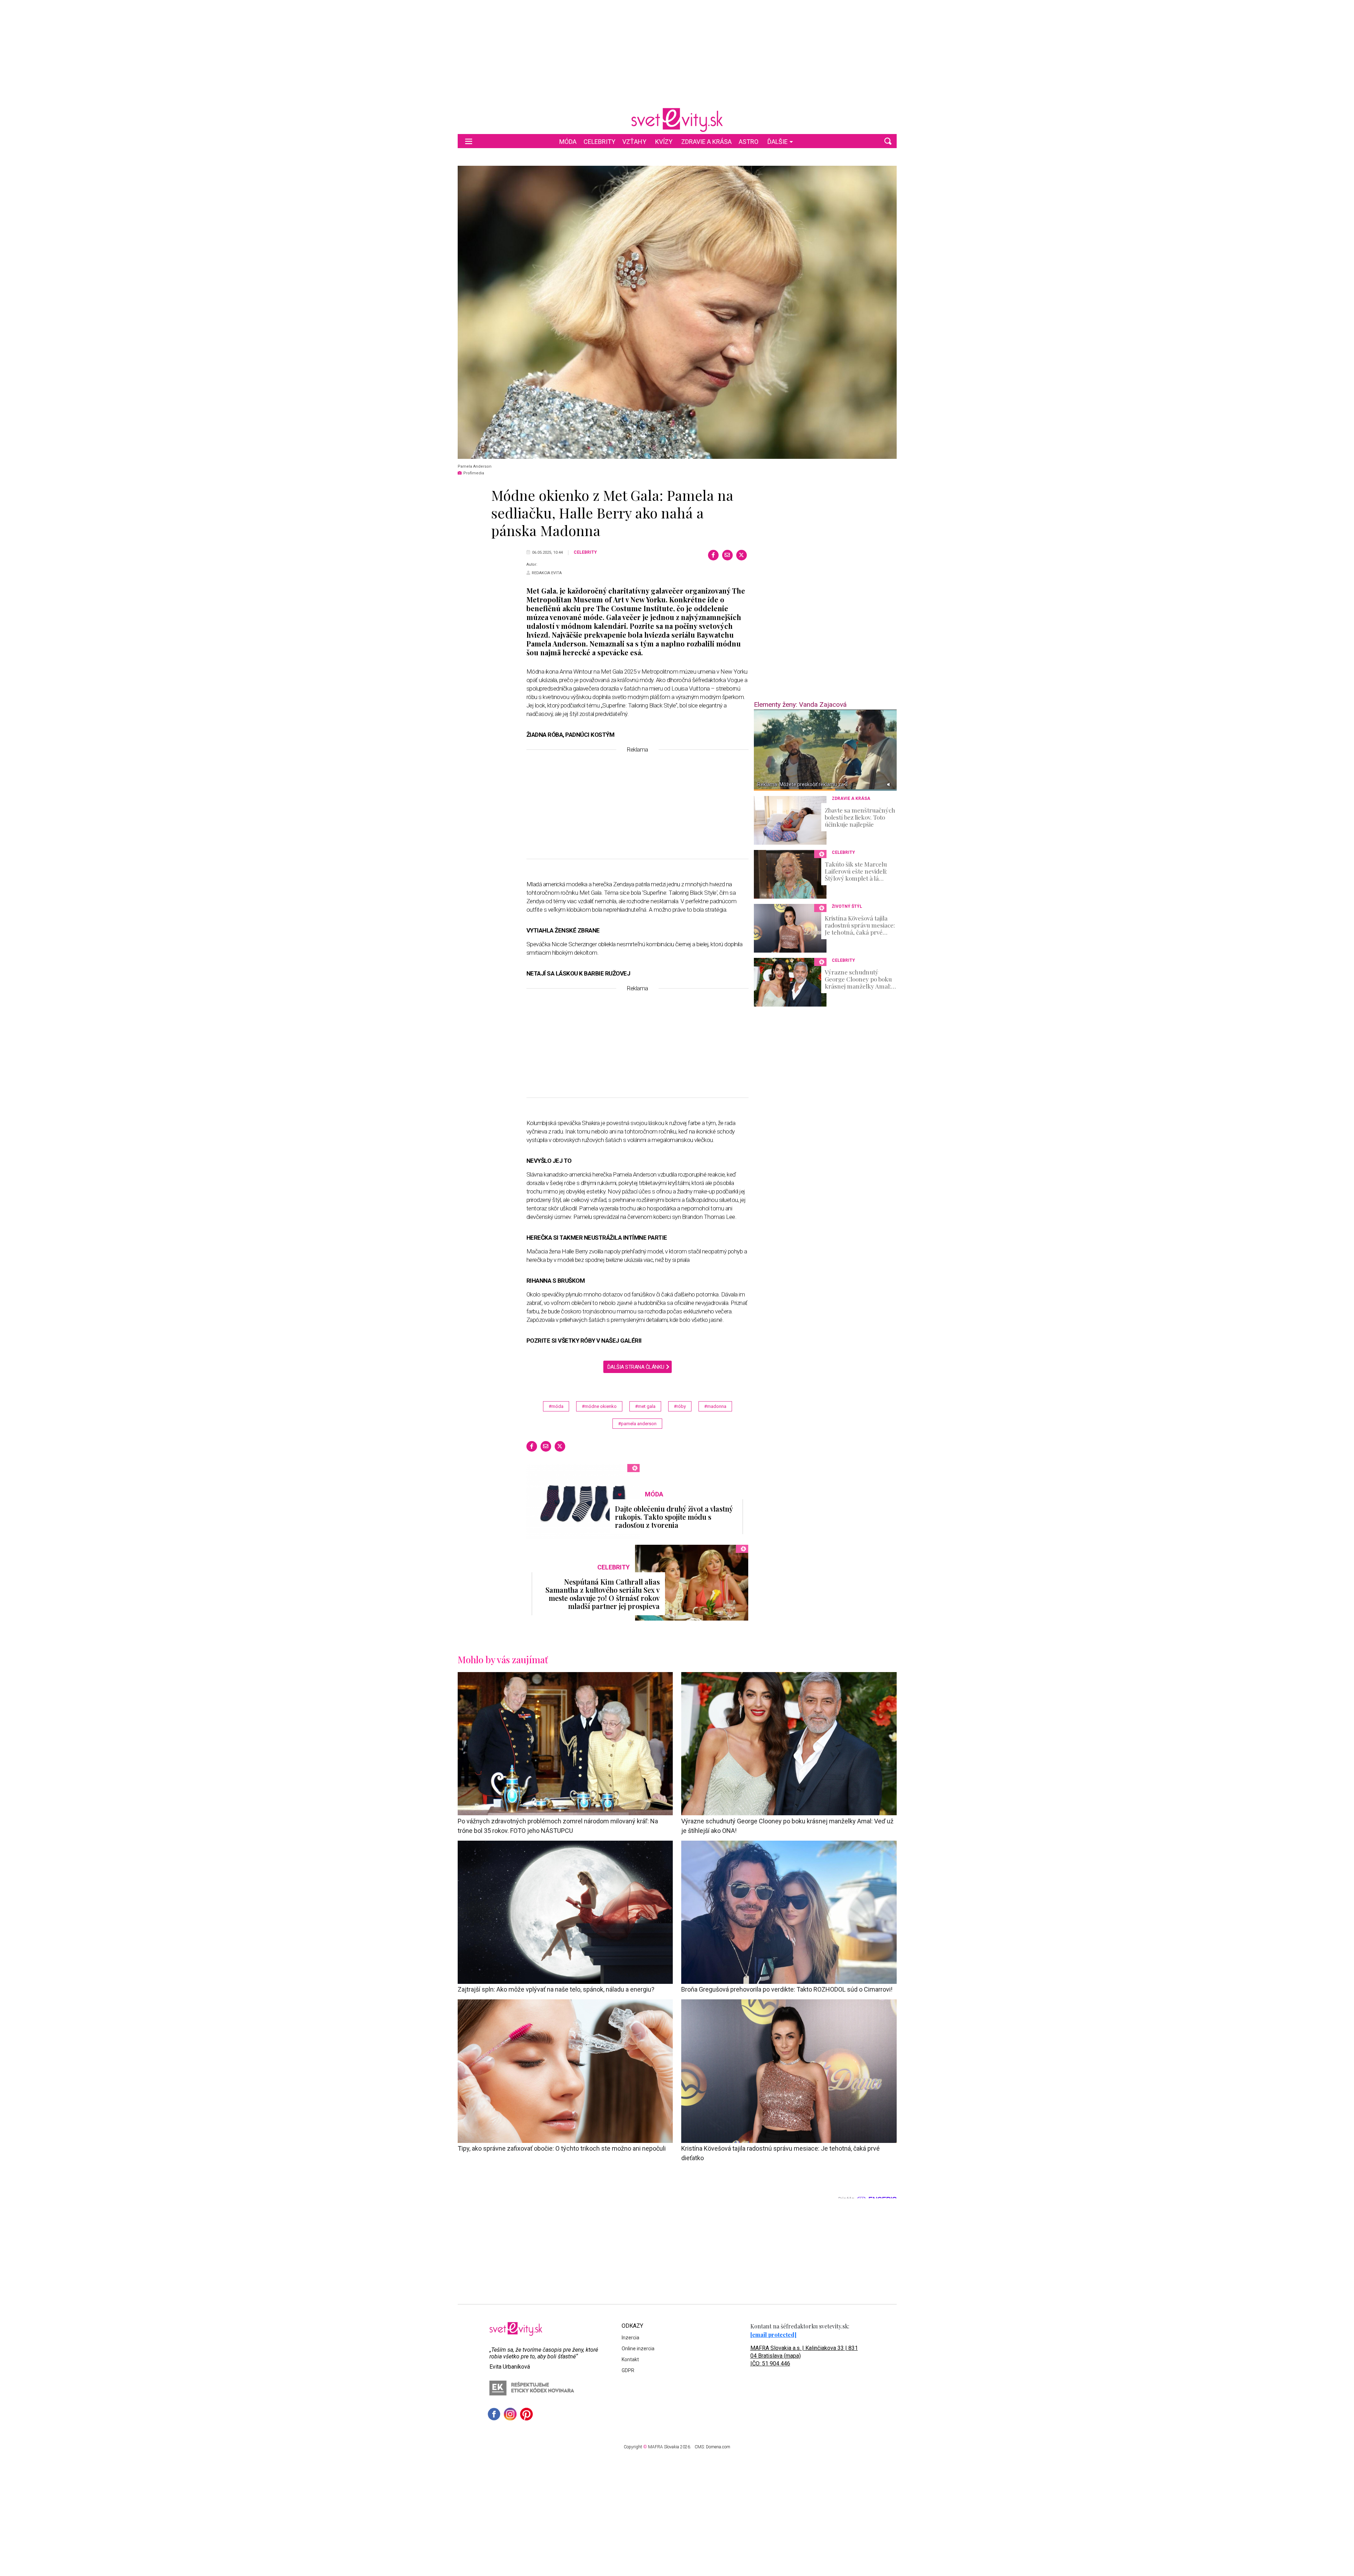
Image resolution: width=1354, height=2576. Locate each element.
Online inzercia (638, 2349)
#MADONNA (715, 1406)
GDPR (628, 2370)
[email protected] (773, 2335)
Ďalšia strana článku (636, 1367)
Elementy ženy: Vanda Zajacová (800, 704)
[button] (888, 141)
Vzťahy (634, 142)
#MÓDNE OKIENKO (599, 1406)
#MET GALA (645, 1406)
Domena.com (718, 2447)
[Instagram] (510, 2414)
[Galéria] (677, 312)
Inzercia (630, 2338)
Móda (568, 142)
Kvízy (664, 142)
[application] (825, 750)
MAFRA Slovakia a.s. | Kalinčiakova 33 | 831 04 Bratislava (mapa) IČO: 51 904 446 (804, 2356)
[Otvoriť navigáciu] (469, 141)
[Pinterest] (526, 2414)
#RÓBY (680, 1406)
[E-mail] (727, 555)
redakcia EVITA (547, 573)
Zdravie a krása (706, 142)
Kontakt (630, 2359)
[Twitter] (742, 555)
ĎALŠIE (777, 142)
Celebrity (599, 142)
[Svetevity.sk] (677, 120)
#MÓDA (556, 1406)
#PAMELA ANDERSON (637, 1424)
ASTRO (749, 142)
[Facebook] (713, 555)
